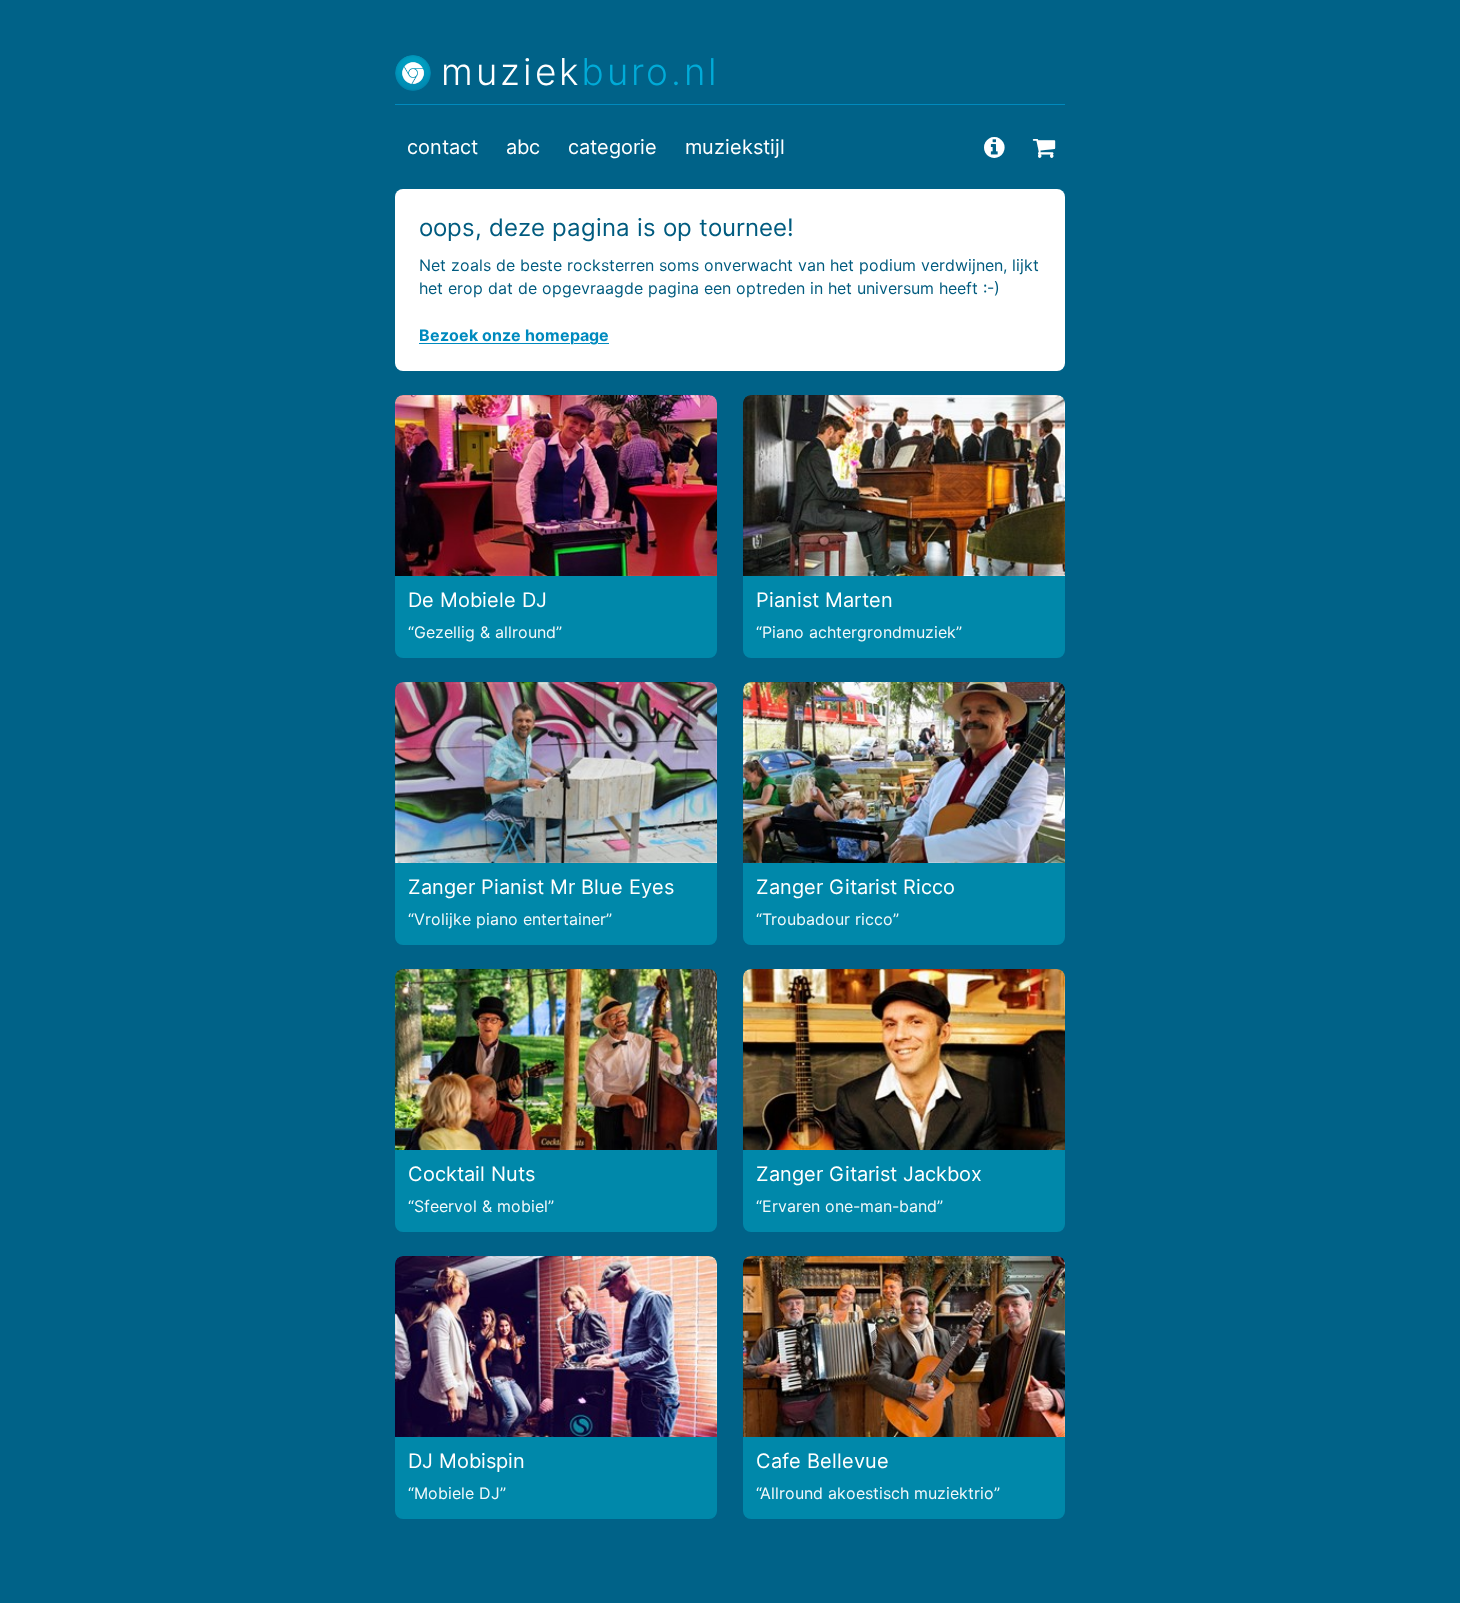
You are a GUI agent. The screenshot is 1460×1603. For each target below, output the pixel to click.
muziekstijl (735, 147)
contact (442, 147)
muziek (580, 72)
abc (523, 147)
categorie (612, 147)
